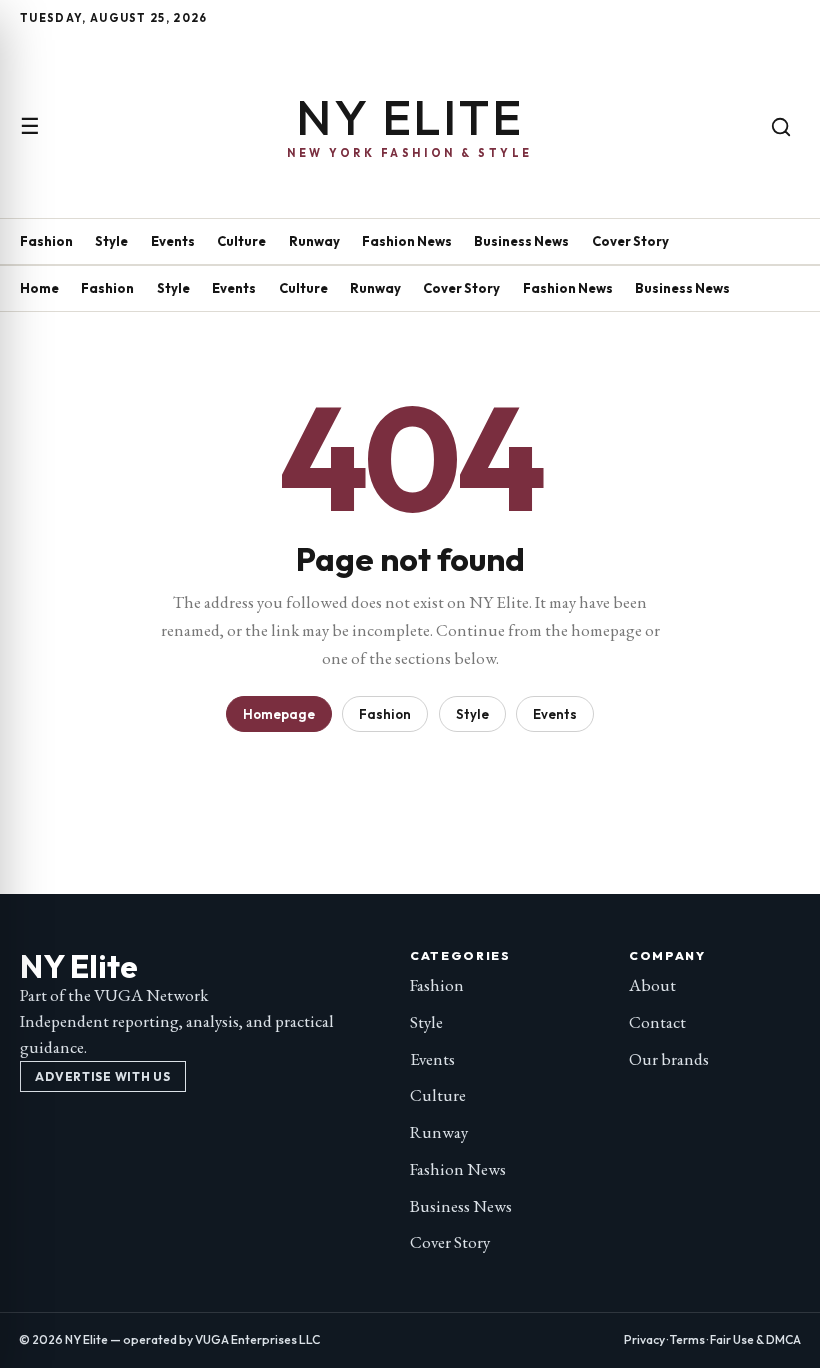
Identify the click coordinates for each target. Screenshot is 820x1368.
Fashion (46, 241)
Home (39, 288)
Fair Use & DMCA (755, 1339)
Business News (521, 241)
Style (111, 241)
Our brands (669, 1059)
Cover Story (630, 241)
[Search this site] (781, 127)
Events (173, 241)
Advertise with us (102, 1076)
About (652, 985)
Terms (687, 1339)
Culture (241, 241)
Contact (657, 1022)
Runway (314, 241)
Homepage (279, 714)
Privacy (644, 1339)
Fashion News (407, 241)
